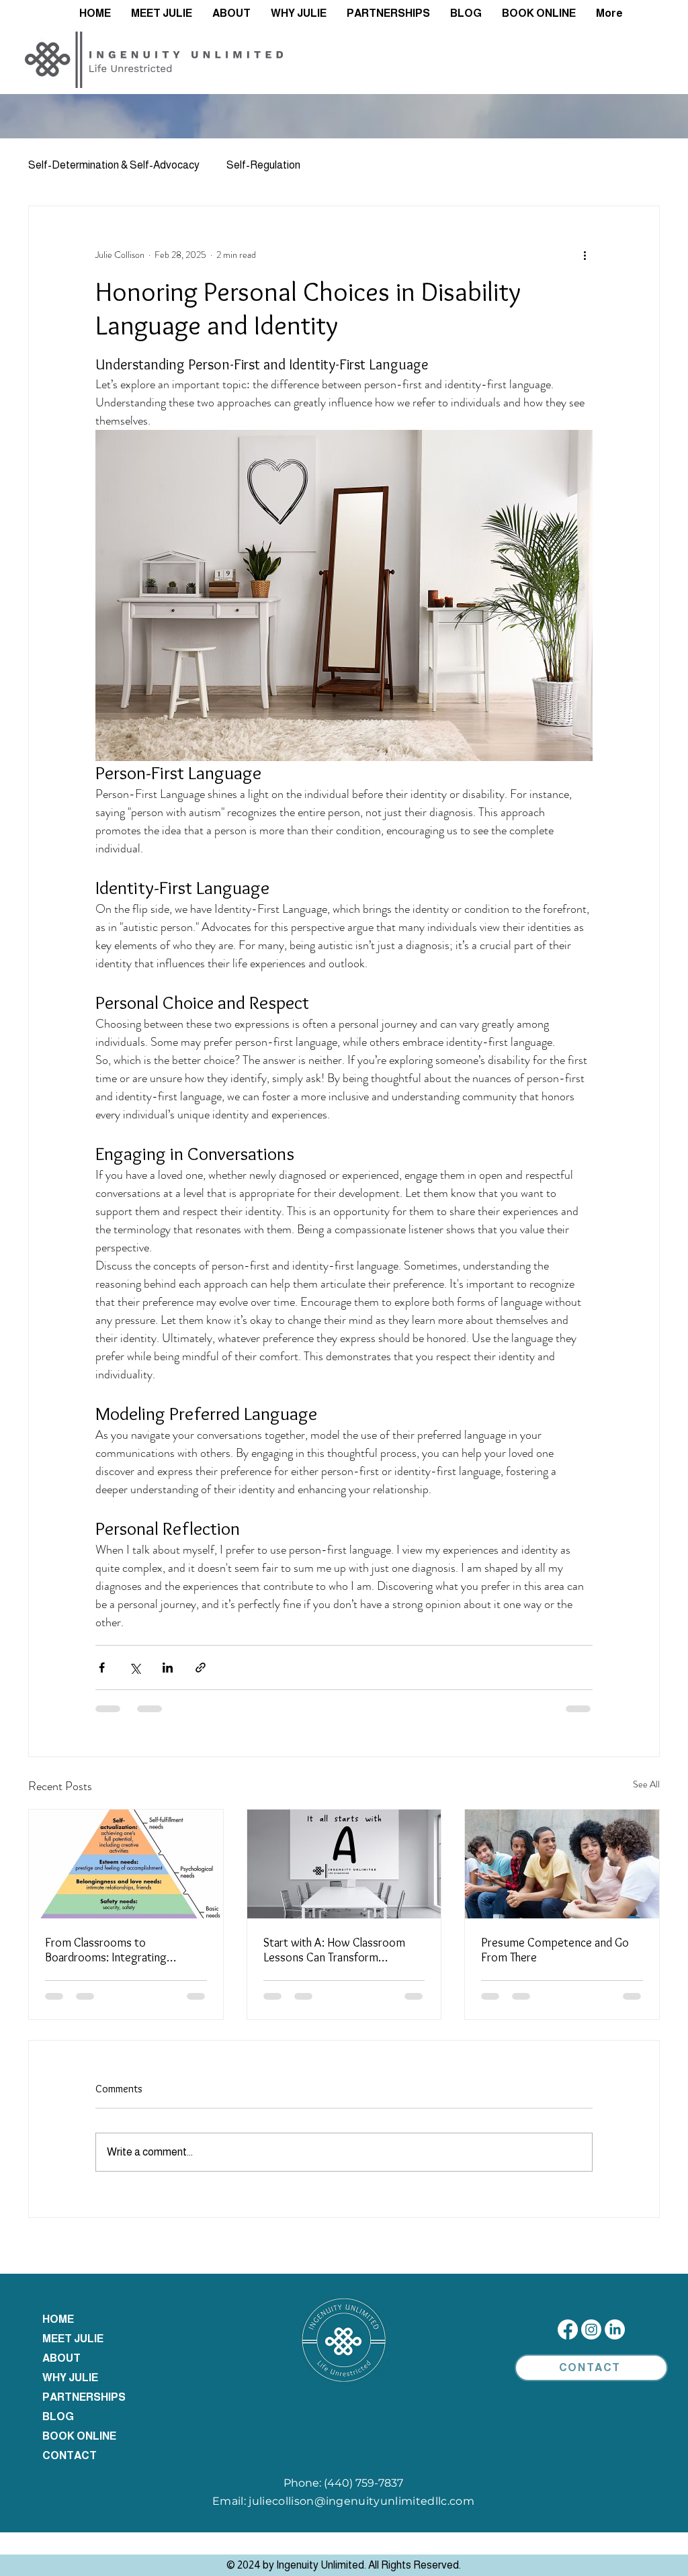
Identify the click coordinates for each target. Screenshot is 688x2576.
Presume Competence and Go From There (555, 1950)
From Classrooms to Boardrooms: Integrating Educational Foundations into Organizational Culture (116, 1950)
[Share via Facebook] (102, 1668)
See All (646, 1784)
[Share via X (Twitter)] (135, 1668)
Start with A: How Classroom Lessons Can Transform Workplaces (334, 1950)
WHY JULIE (70, 2378)
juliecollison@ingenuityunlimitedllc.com (361, 2501)
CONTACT (70, 2455)
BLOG (58, 2416)
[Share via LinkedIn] (168, 1668)
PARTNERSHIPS (84, 2397)
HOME (58, 2319)
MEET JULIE (73, 2339)
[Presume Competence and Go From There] (562, 1864)
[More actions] (585, 255)
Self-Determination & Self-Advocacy (114, 165)
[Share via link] (201, 1668)
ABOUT (61, 2358)
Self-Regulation (263, 165)
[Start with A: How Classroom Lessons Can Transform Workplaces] (344, 1864)
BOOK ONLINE (79, 2436)
